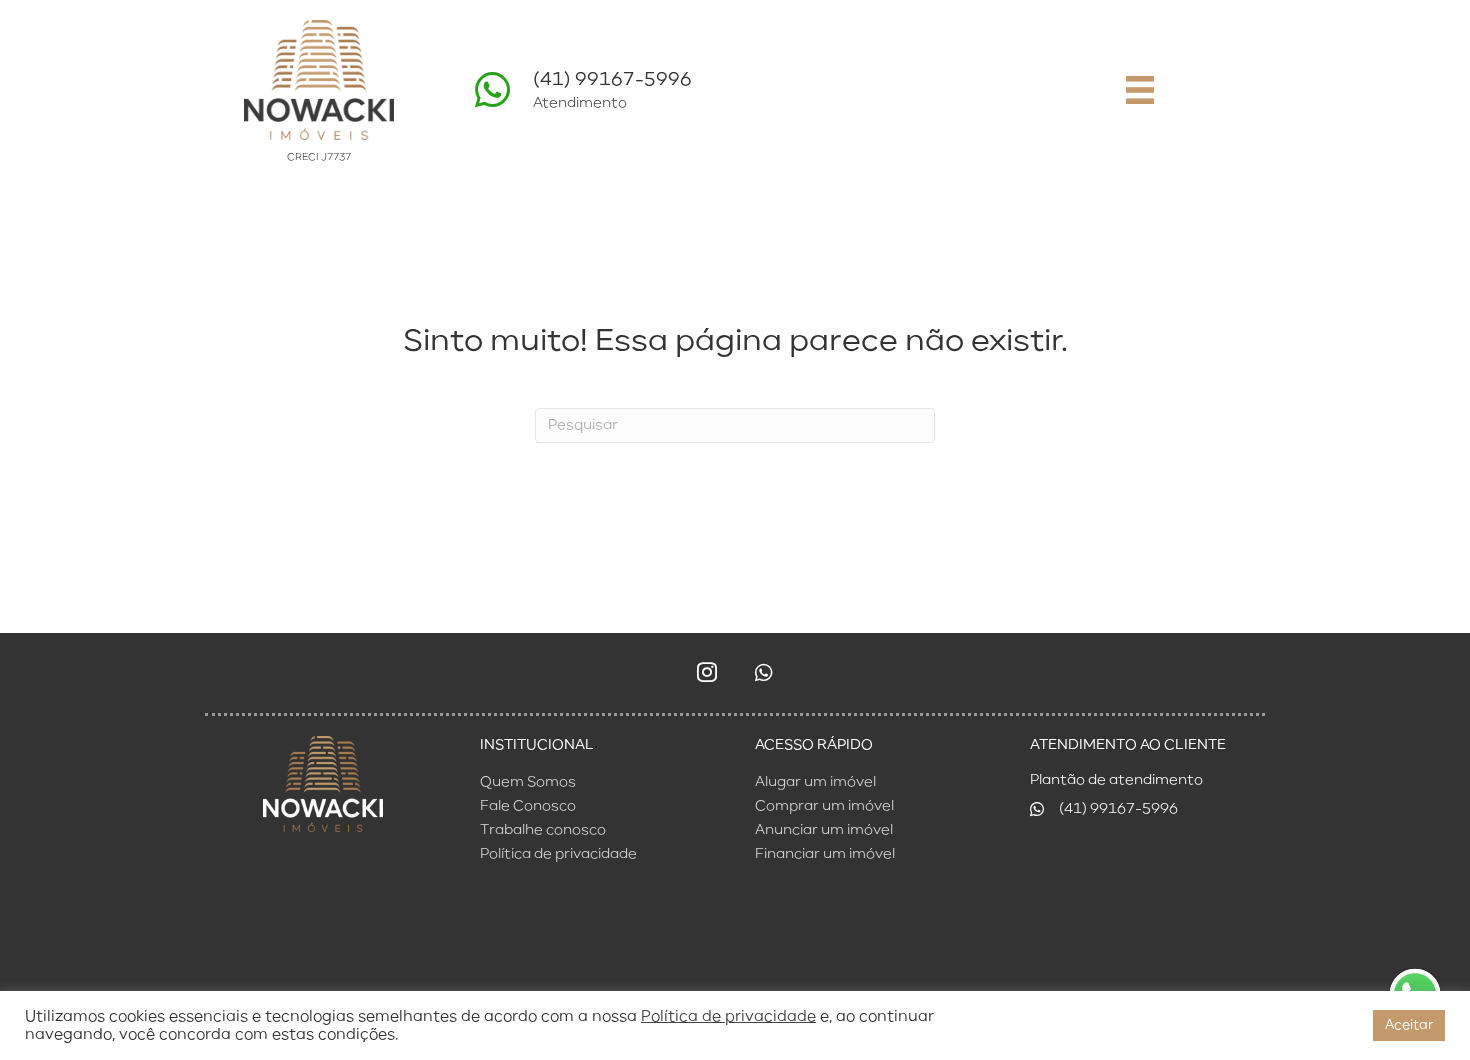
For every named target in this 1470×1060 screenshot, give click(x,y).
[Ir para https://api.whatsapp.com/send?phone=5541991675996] (724, 95)
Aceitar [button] (1409, 1025)
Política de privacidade (728, 1017)
